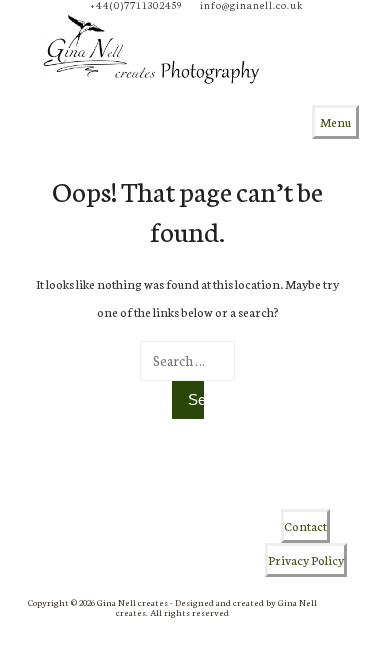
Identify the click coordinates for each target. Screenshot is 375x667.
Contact (305, 525)
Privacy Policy (306, 559)
